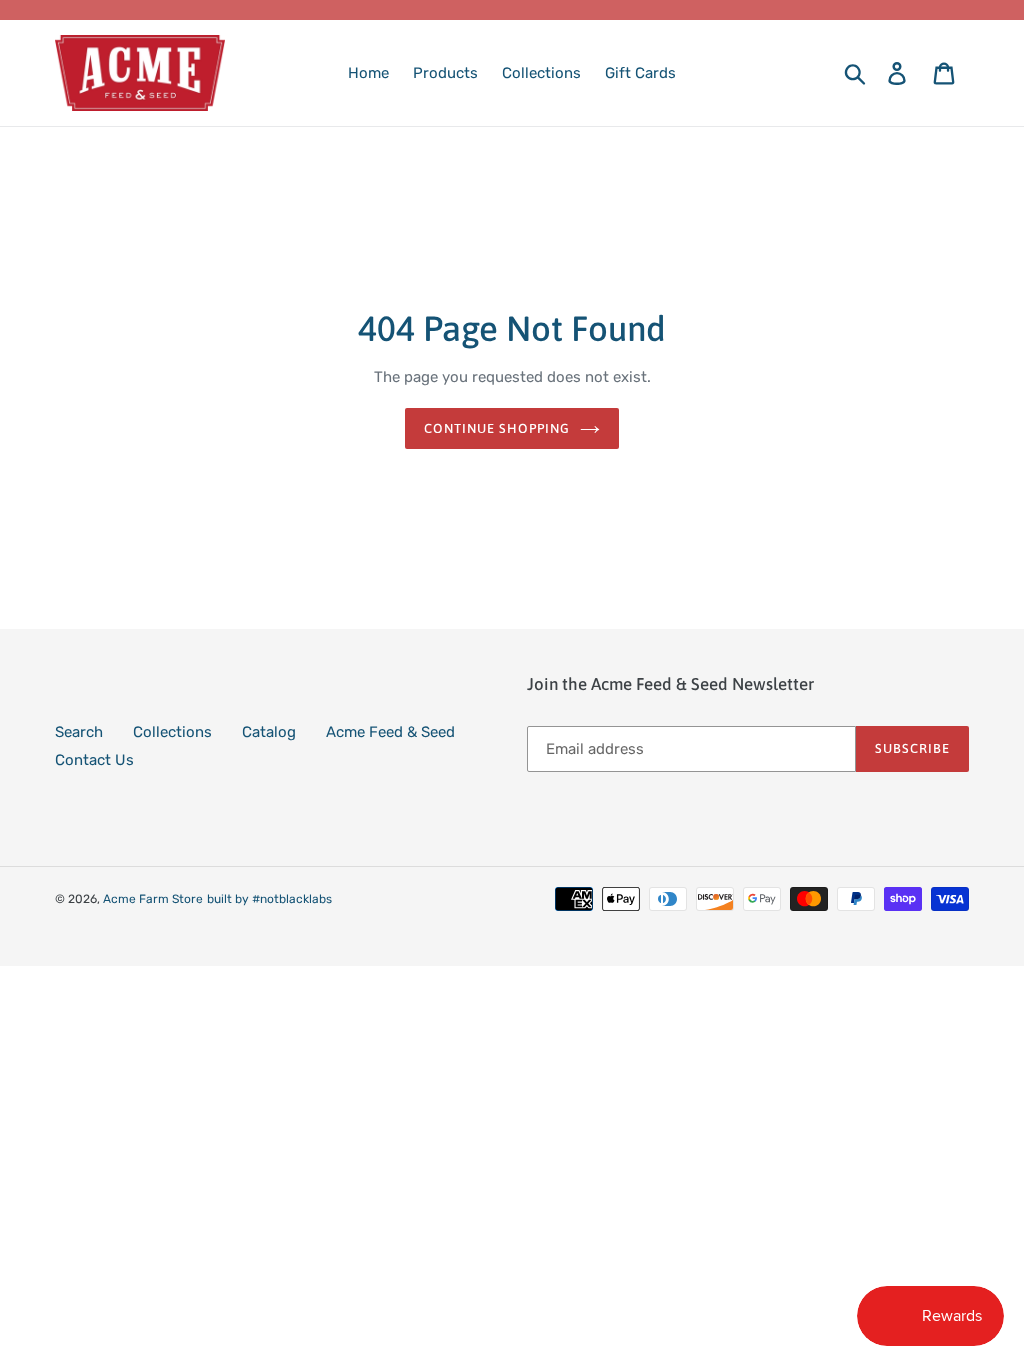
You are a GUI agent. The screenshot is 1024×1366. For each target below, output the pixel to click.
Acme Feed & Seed (390, 732)
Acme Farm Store (153, 899)
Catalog (269, 732)
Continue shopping (497, 428)
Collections (172, 732)
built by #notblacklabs (269, 899)
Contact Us (94, 760)
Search (79, 732)
